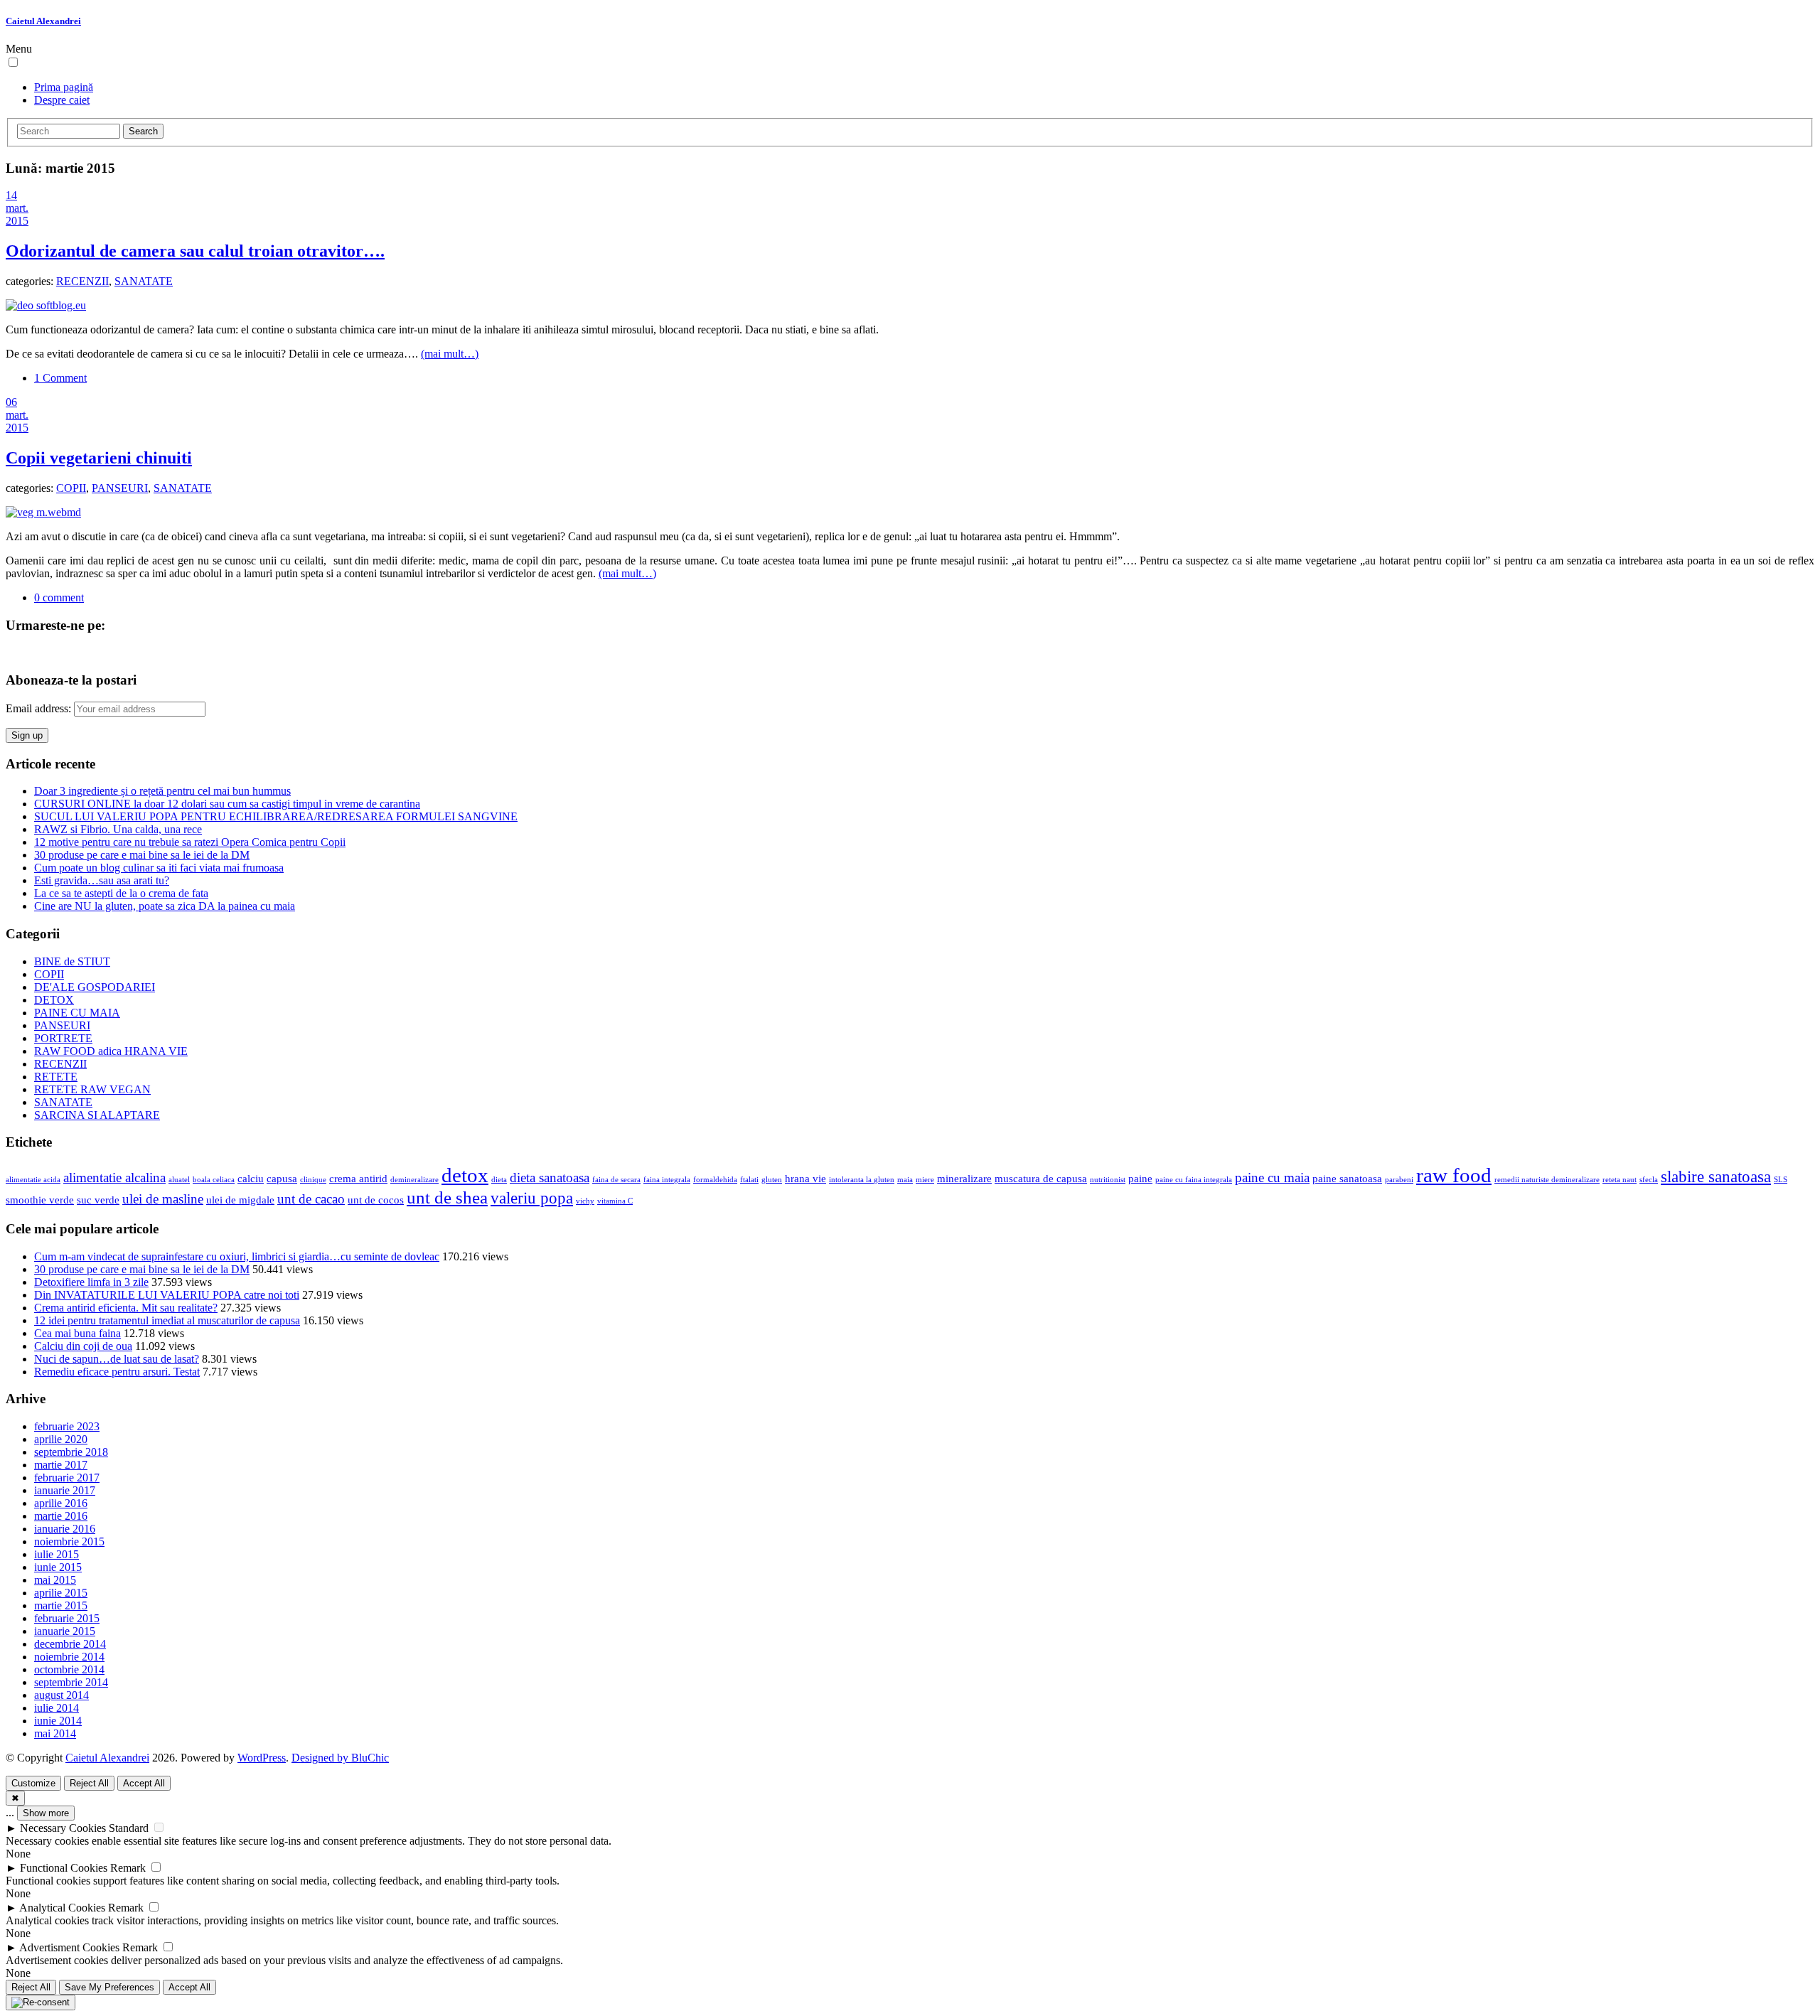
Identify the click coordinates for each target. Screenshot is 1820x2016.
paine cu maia (1272, 1178)
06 (11, 402)
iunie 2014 (58, 1721)
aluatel (179, 1180)
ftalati (749, 1180)
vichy (585, 1201)
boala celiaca (214, 1180)
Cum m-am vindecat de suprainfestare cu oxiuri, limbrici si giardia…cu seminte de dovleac (237, 1256)
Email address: (40, 708)
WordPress (262, 1758)
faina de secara (616, 1180)
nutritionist (1108, 1180)
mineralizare (964, 1178)
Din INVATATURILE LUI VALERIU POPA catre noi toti (167, 1295)
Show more (46, 1813)
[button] (13, 62)
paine (1140, 1178)
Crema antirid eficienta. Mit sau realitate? (126, 1308)
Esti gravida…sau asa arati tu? (102, 880)
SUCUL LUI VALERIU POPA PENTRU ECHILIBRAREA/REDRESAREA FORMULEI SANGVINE (276, 816)
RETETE (56, 1077)
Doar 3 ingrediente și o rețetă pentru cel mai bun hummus (162, 791)
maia (905, 1180)
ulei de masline (163, 1199)
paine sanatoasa (1347, 1178)
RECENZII (82, 281)
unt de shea (447, 1197)
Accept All (144, 1783)
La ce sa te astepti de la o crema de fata (121, 893)
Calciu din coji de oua (83, 1346)
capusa (282, 1178)
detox (465, 1175)
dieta (499, 1180)
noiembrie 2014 (69, 1657)
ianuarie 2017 (65, 1490)
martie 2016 (61, 1516)
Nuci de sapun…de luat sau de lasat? (117, 1359)
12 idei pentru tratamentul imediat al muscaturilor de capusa (167, 1320)
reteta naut (1620, 1180)
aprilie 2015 (61, 1593)
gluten (772, 1180)
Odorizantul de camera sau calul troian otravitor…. (195, 251)
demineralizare (414, 1180)
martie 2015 (61, 1605)
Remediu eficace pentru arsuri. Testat (117, 1372)
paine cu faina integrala (1194, 1180)
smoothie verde (40, 1200)
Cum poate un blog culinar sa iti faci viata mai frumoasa (159, 868)
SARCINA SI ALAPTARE (97, 1115)
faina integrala (667, 1180)
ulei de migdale (240, 1200)
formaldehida (715, 1180)
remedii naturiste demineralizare (1547, 1180)
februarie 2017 (67, 1478)
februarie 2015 (67, 1618)
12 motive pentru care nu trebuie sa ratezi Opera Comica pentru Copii (190, 842)
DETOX (54, 1000)
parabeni (1399, 1180)
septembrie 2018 (71, 1452)
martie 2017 (61, 1465)
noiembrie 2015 (69, 1542)
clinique (313, 1180)
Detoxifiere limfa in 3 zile (91, 1282)
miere (925, 1180)
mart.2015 (17, 214)
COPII (71, 488)
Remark (128, 1868)
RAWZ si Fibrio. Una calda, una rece (118, 829)
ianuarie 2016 (65, 1529)
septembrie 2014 (71, 1682)
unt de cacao (311, 1199)
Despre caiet (62, 100)
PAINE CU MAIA (77, 1013)
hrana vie (805, 1178)
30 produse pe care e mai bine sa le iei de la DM (142, 855)
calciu (251, 1178)
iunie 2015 (58, 1567)
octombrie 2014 (69, 1669)
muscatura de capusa (1041, 1178)
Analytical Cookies (62, 1908)
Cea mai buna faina (77, 1333)
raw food (1454, 1175)
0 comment (59, 597)
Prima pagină (64, 87)
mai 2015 (55, 1580)
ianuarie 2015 (65, 1631)
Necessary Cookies (63, 1828)
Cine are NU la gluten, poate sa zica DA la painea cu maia (165, 906)
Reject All (89, 1783)
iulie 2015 (57, 1554)
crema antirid (358, 1178)
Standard (129, 1828)
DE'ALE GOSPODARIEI (95, 987)
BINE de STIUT (72, 961)
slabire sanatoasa (1716, 1177)
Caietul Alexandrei (43, 21)
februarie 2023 (67, 1426)
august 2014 (61, 1695)
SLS (1781, 1180)
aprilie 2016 (61, 1503)
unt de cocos (376, 1200)
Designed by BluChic (340, 1758)
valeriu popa (532, 1198)
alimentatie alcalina (114, 1178)
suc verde (98, 1200)
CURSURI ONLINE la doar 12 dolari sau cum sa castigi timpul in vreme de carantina (227, 804)
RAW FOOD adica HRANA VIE (111, 1051)
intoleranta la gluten (862, 1180)
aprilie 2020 (61, 1439)
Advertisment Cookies (69, 1947)
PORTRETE (63, 1038)
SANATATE (144, 281)
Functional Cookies (64, 1868)
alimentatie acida (33, 1180)
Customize (33, 1783)
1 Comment (60, 378)
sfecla (1649, 1180)
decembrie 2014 (70, 1644)
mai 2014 (55, 1733)
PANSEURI (120, 488)
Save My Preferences (109, 1987)
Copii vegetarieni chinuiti (99, 458)
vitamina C (615, 1201)
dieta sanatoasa (550, 1178)
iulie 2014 (57, 1708)
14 (11, 195)
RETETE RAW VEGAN (92, 1089)
